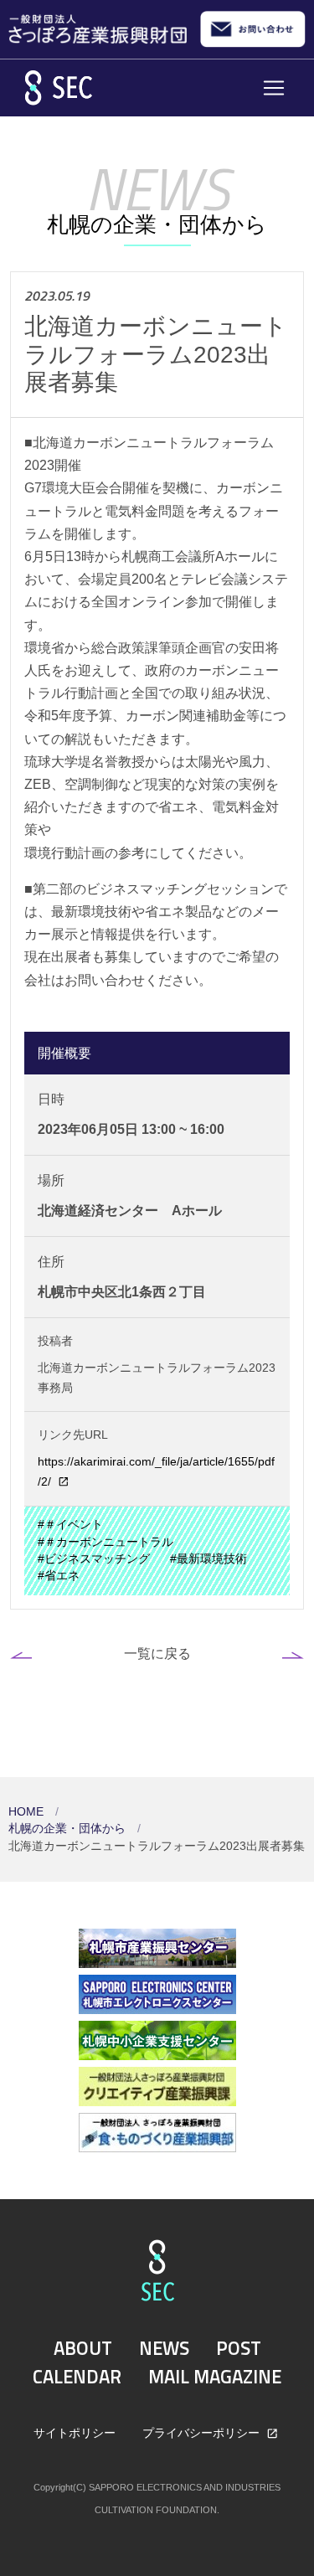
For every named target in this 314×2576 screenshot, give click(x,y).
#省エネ (59, 1576)
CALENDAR (77, 2377)
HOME (28, 1812)
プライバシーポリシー (203, 2433)
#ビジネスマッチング (94, 1559)
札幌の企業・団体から (69, 1829)
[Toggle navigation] (274, 88)
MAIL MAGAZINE (215, 2377)
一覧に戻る (157, 1653)
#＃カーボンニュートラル (106, 1542)
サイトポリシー (75, 2433)
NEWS (164, 2348)
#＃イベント (70, 1525)
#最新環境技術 (208, 1559)
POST (239, 2348)
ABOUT (83, 2348)
